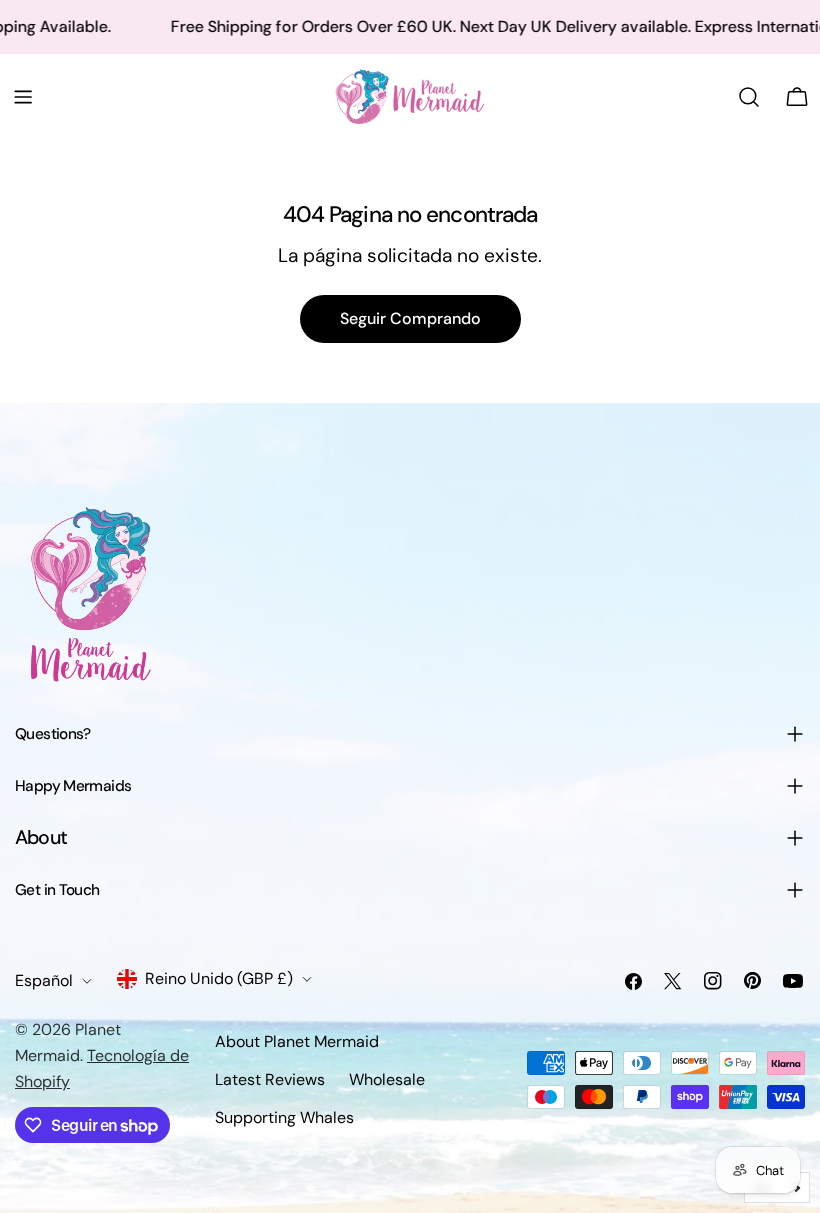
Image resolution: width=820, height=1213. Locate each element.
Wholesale (387, 1079)
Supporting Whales (284, 1117)
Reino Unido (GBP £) (219, 978)
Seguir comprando (410, 318)
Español (44, 980)
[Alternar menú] (23, 97)
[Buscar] (749, 97)
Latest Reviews (270, 1079)
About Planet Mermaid (297, 1041)
